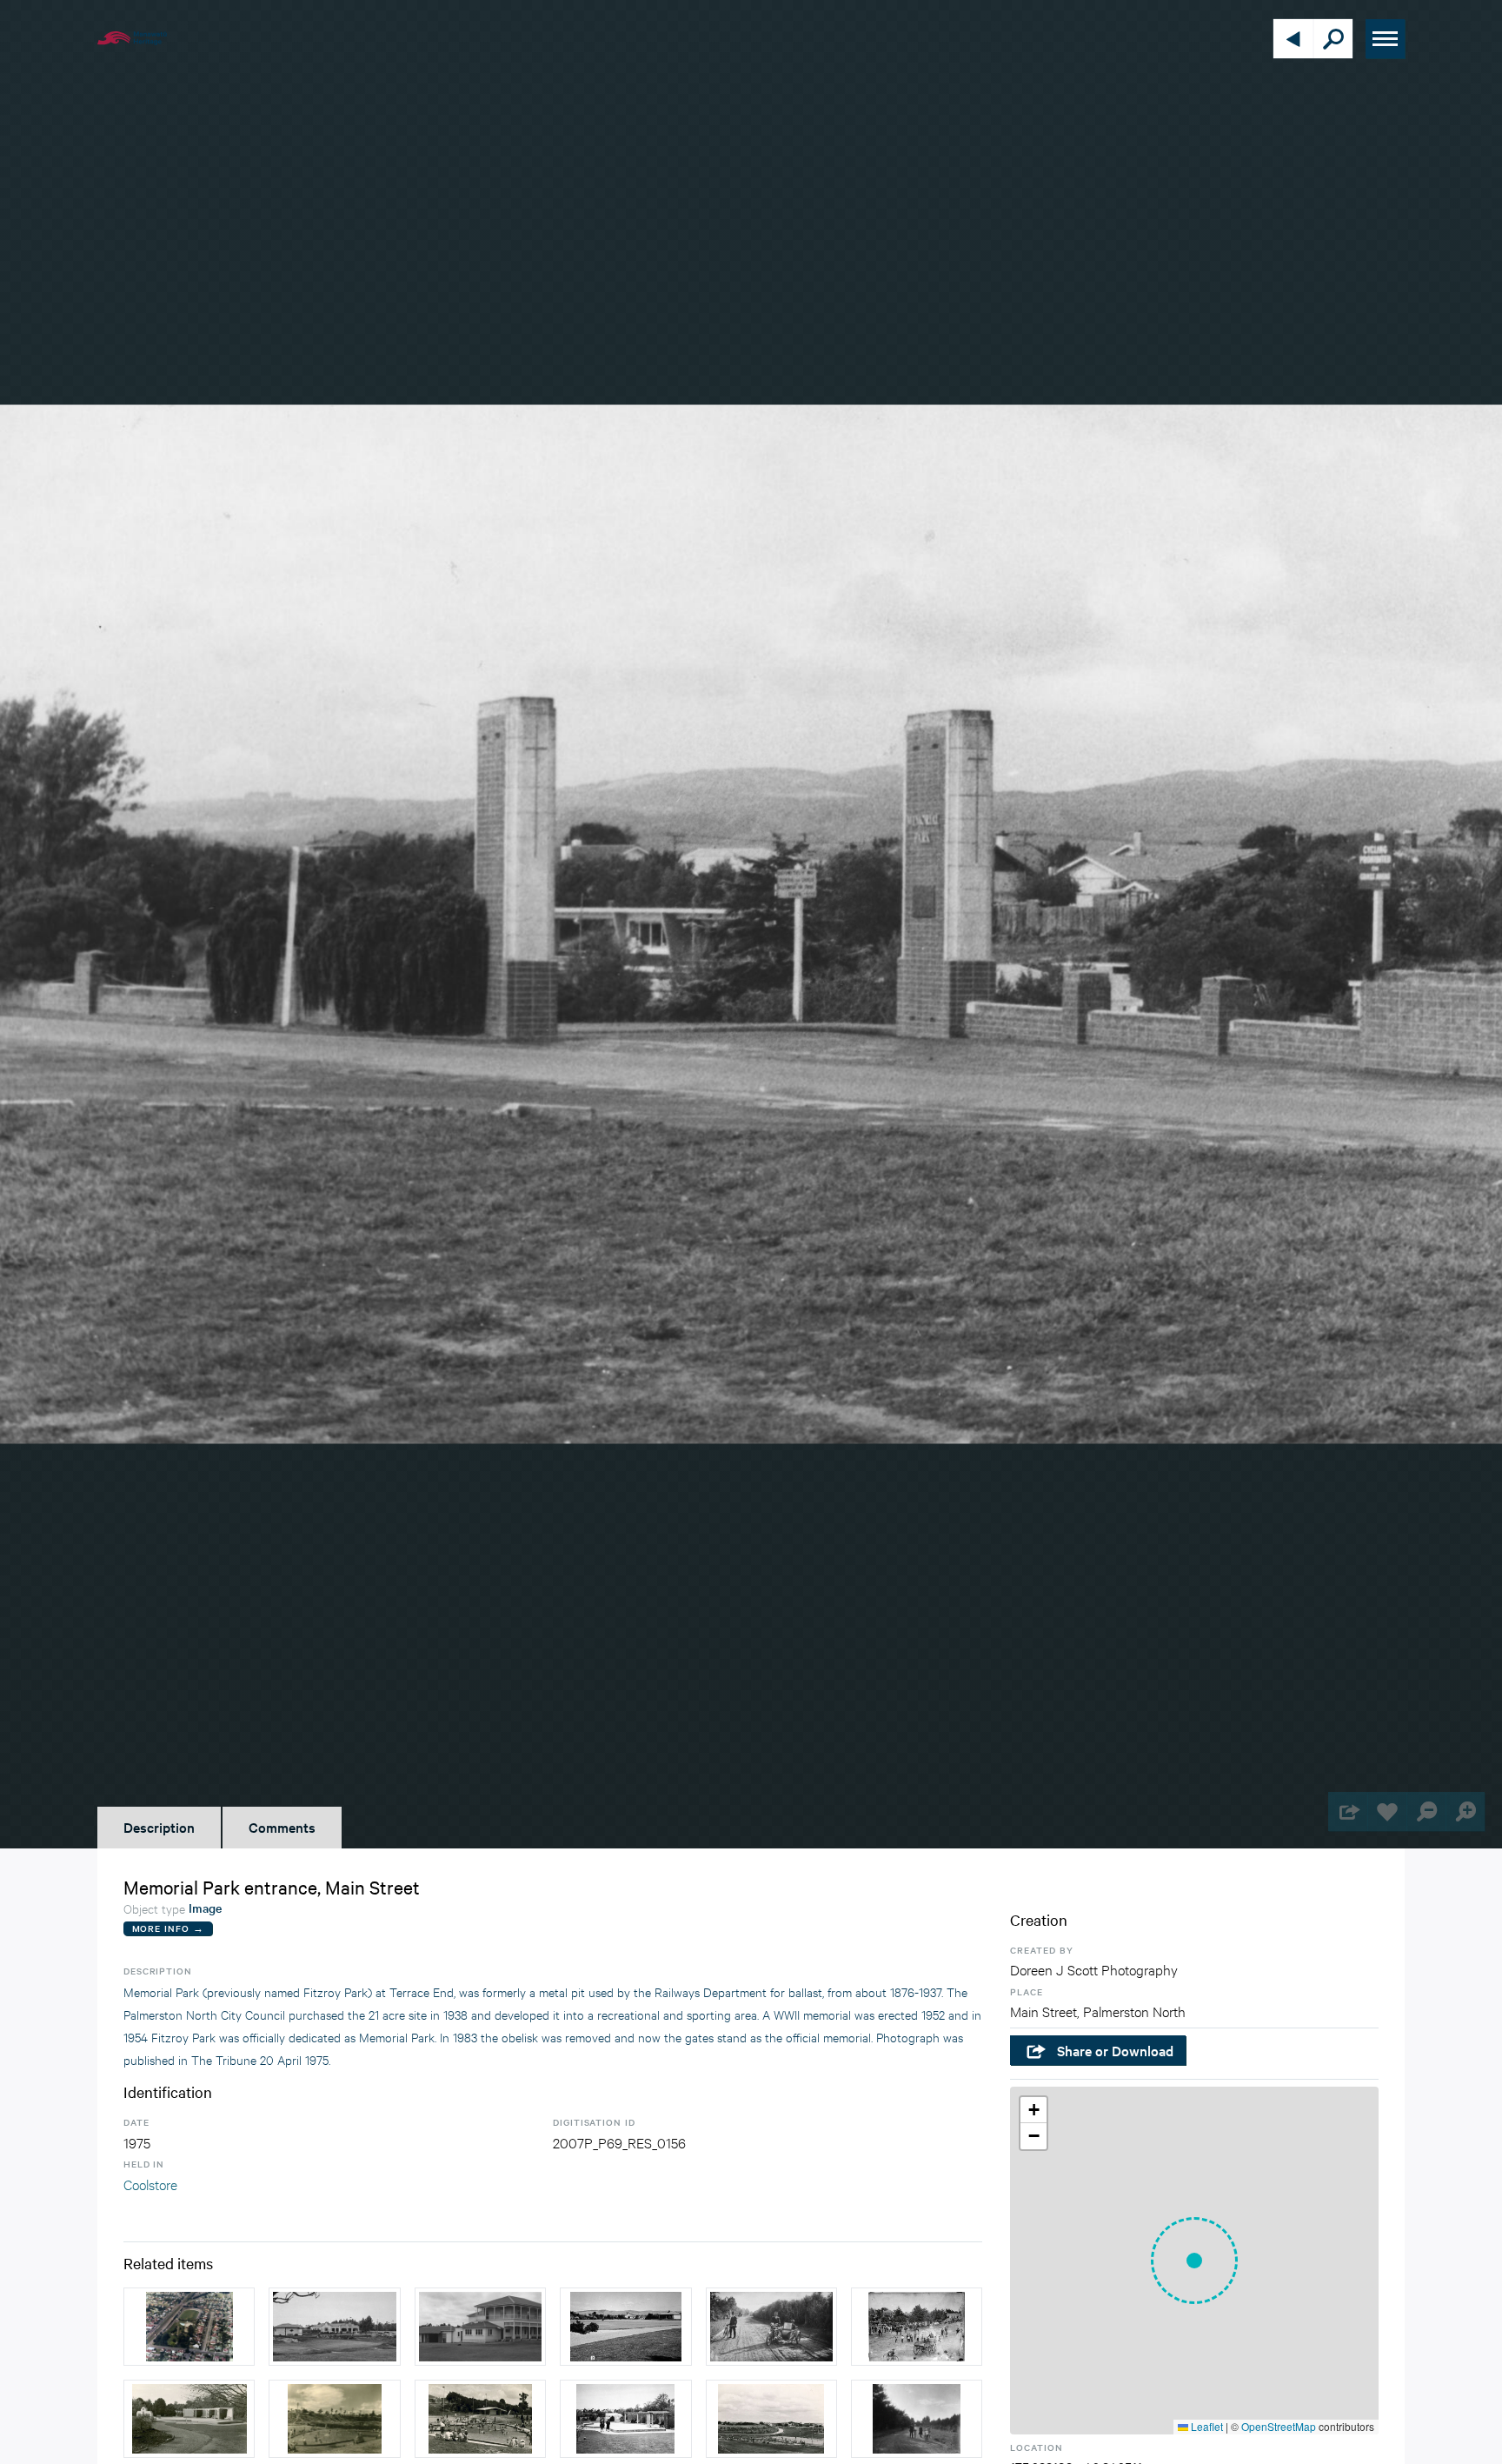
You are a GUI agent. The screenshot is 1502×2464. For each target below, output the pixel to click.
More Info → (168, 1928)
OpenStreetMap (1279, 2426)
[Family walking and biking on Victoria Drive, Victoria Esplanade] (917, 2419)
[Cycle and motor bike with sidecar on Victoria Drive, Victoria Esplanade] (771, 2327)
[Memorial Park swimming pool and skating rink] (771, 2419)
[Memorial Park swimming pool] (334, 2419)
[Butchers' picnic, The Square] (917, 2327)
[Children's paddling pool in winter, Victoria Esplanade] (625, 2419)
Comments (282, 1827)
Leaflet (1206, 2426)
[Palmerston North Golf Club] (334, 2327)
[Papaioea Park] (625, 2327)
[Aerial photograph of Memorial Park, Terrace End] (189, 2327)
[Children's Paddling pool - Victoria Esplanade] (189, 2419)
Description (159, 1827)
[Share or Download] (1348, 1811)
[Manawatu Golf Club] (480, 2327)
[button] (1194, 2261)
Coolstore (150, 2184)
